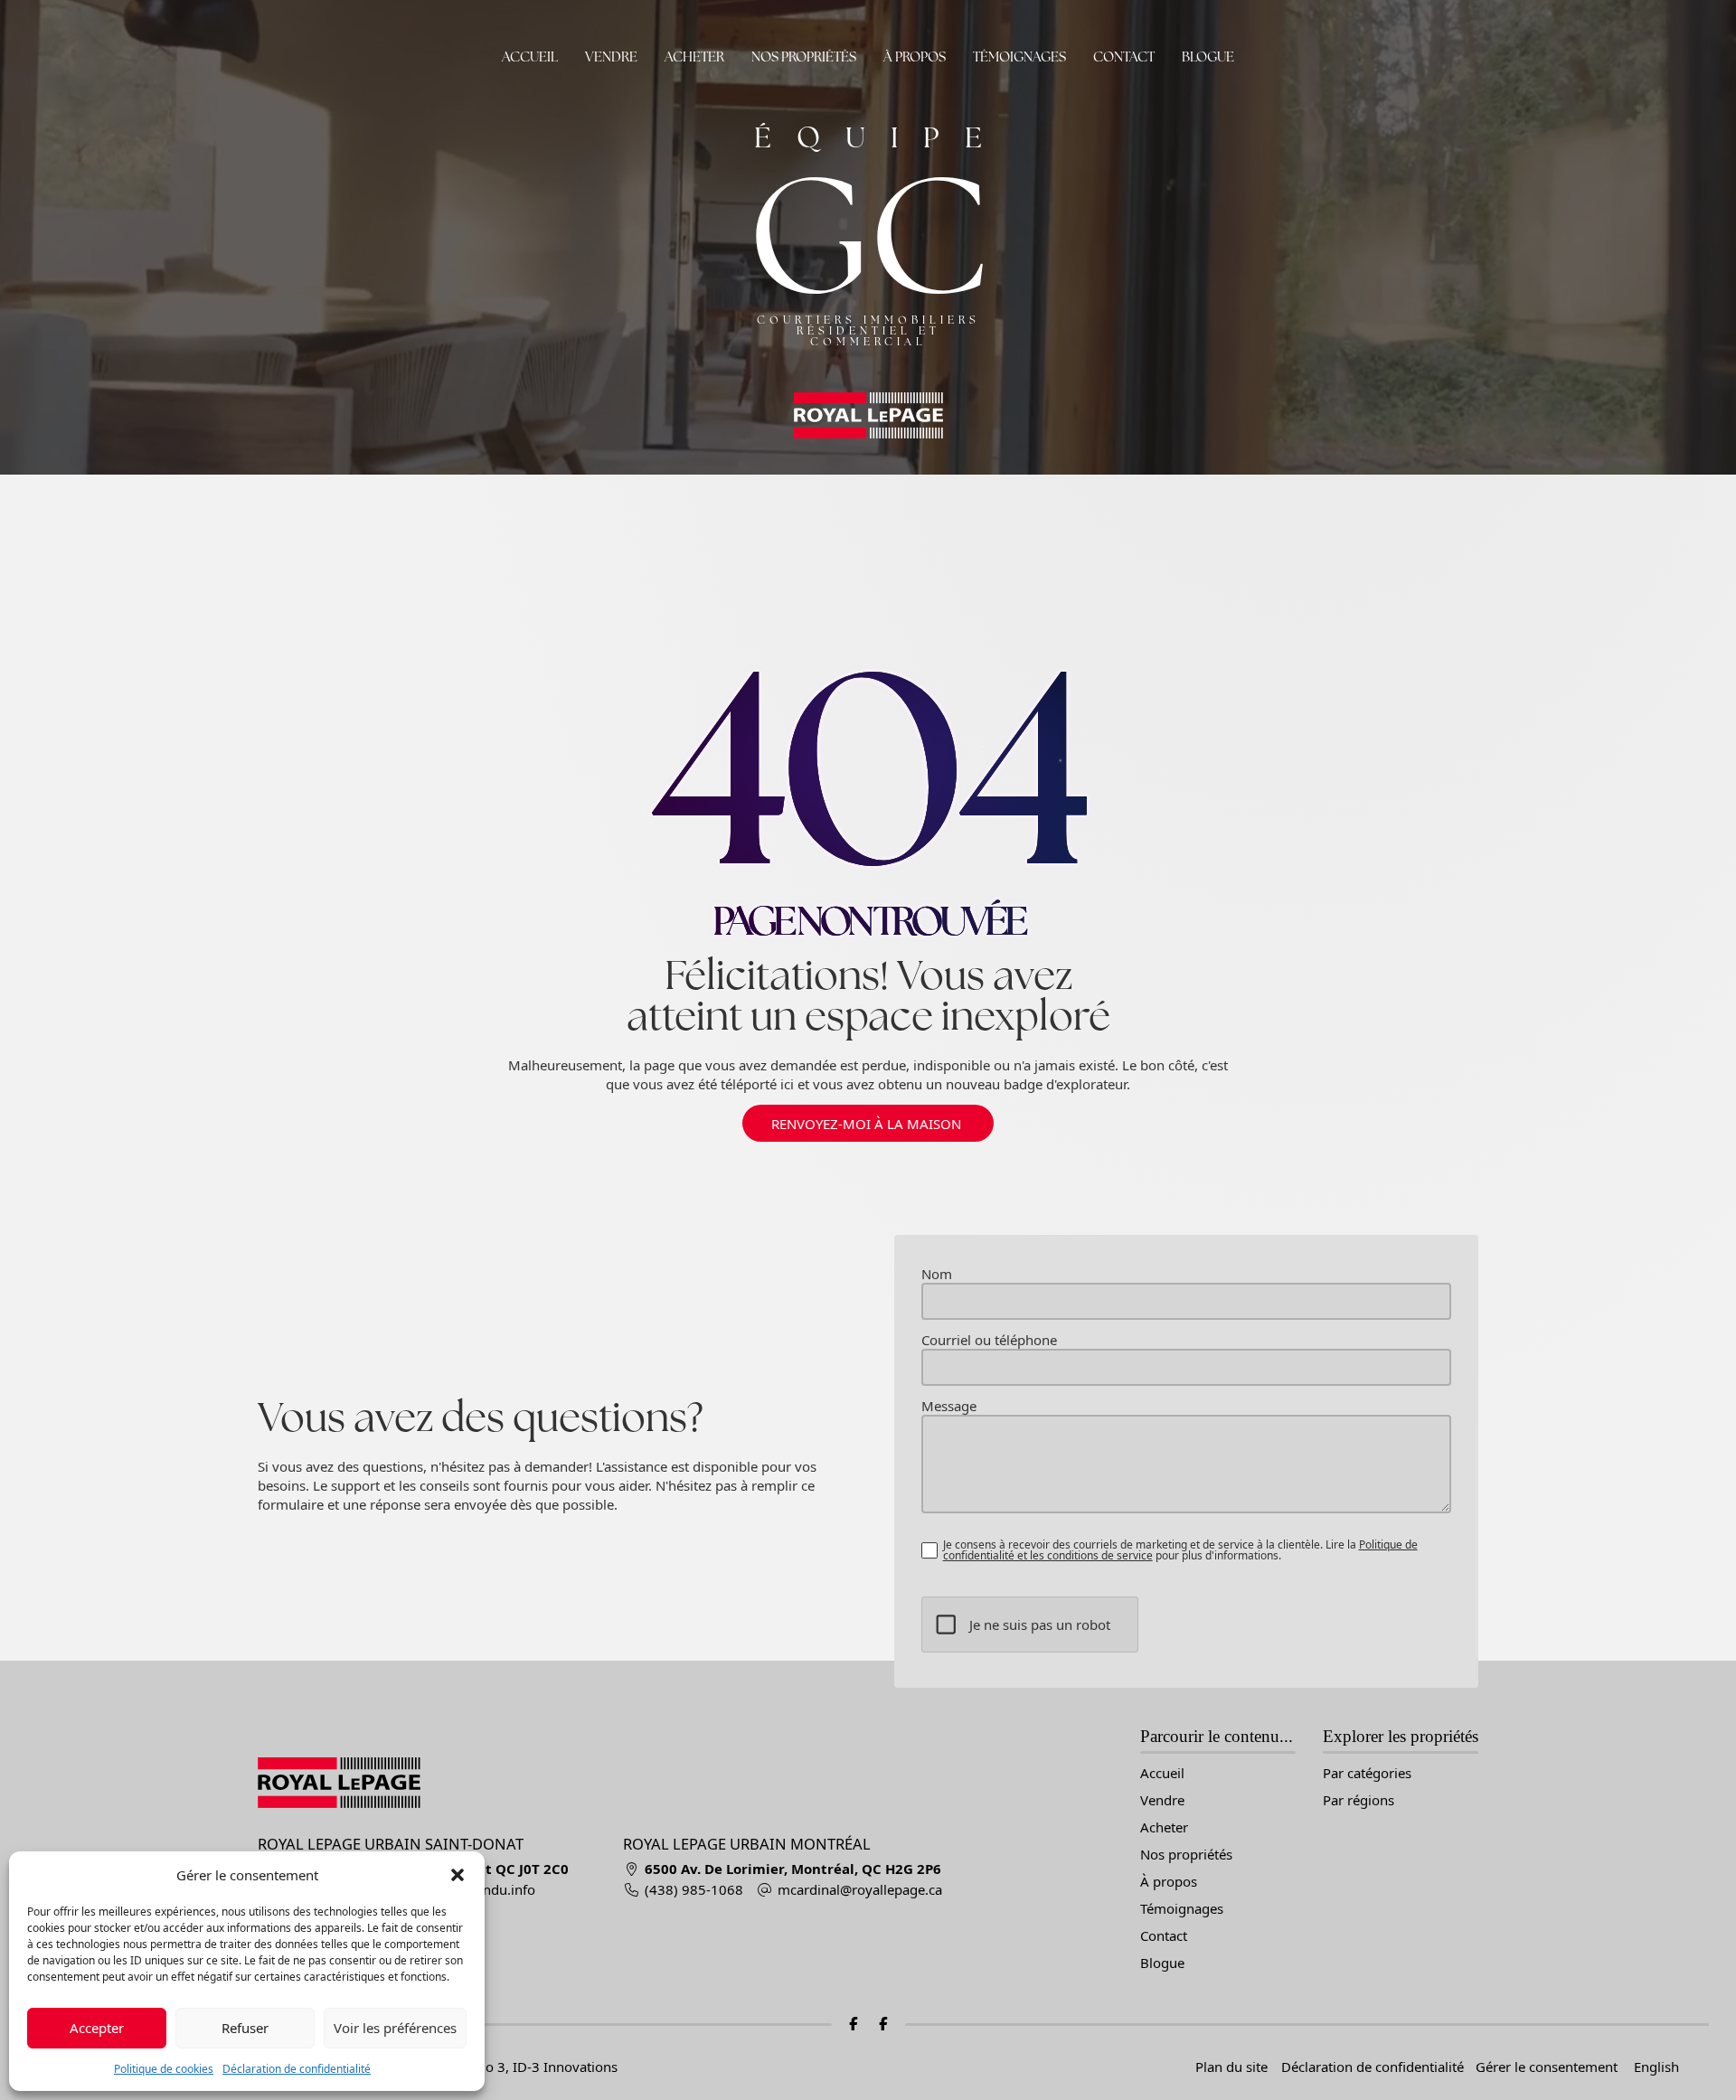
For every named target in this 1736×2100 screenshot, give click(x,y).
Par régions (1359, 1800)
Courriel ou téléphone (989, 1340)
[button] (458, 1875)
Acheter (694, 57)
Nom (937, 1274)
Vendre (611, 57)
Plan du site (1231, 2067)
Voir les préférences (395, 2028)
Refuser (245, 2028)
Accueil (530, 57)
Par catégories (1367, 1773)
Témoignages (1019, 57)
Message (949, 1406)
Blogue (1208, 57)
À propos (915, 57)
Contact (1124, 57)
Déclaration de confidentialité (297, 2069)
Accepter (97, 2028)
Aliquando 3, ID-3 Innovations (524, 2067)
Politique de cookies (164, 2069)
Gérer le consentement (1547, 2067)
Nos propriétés (804, 57)
